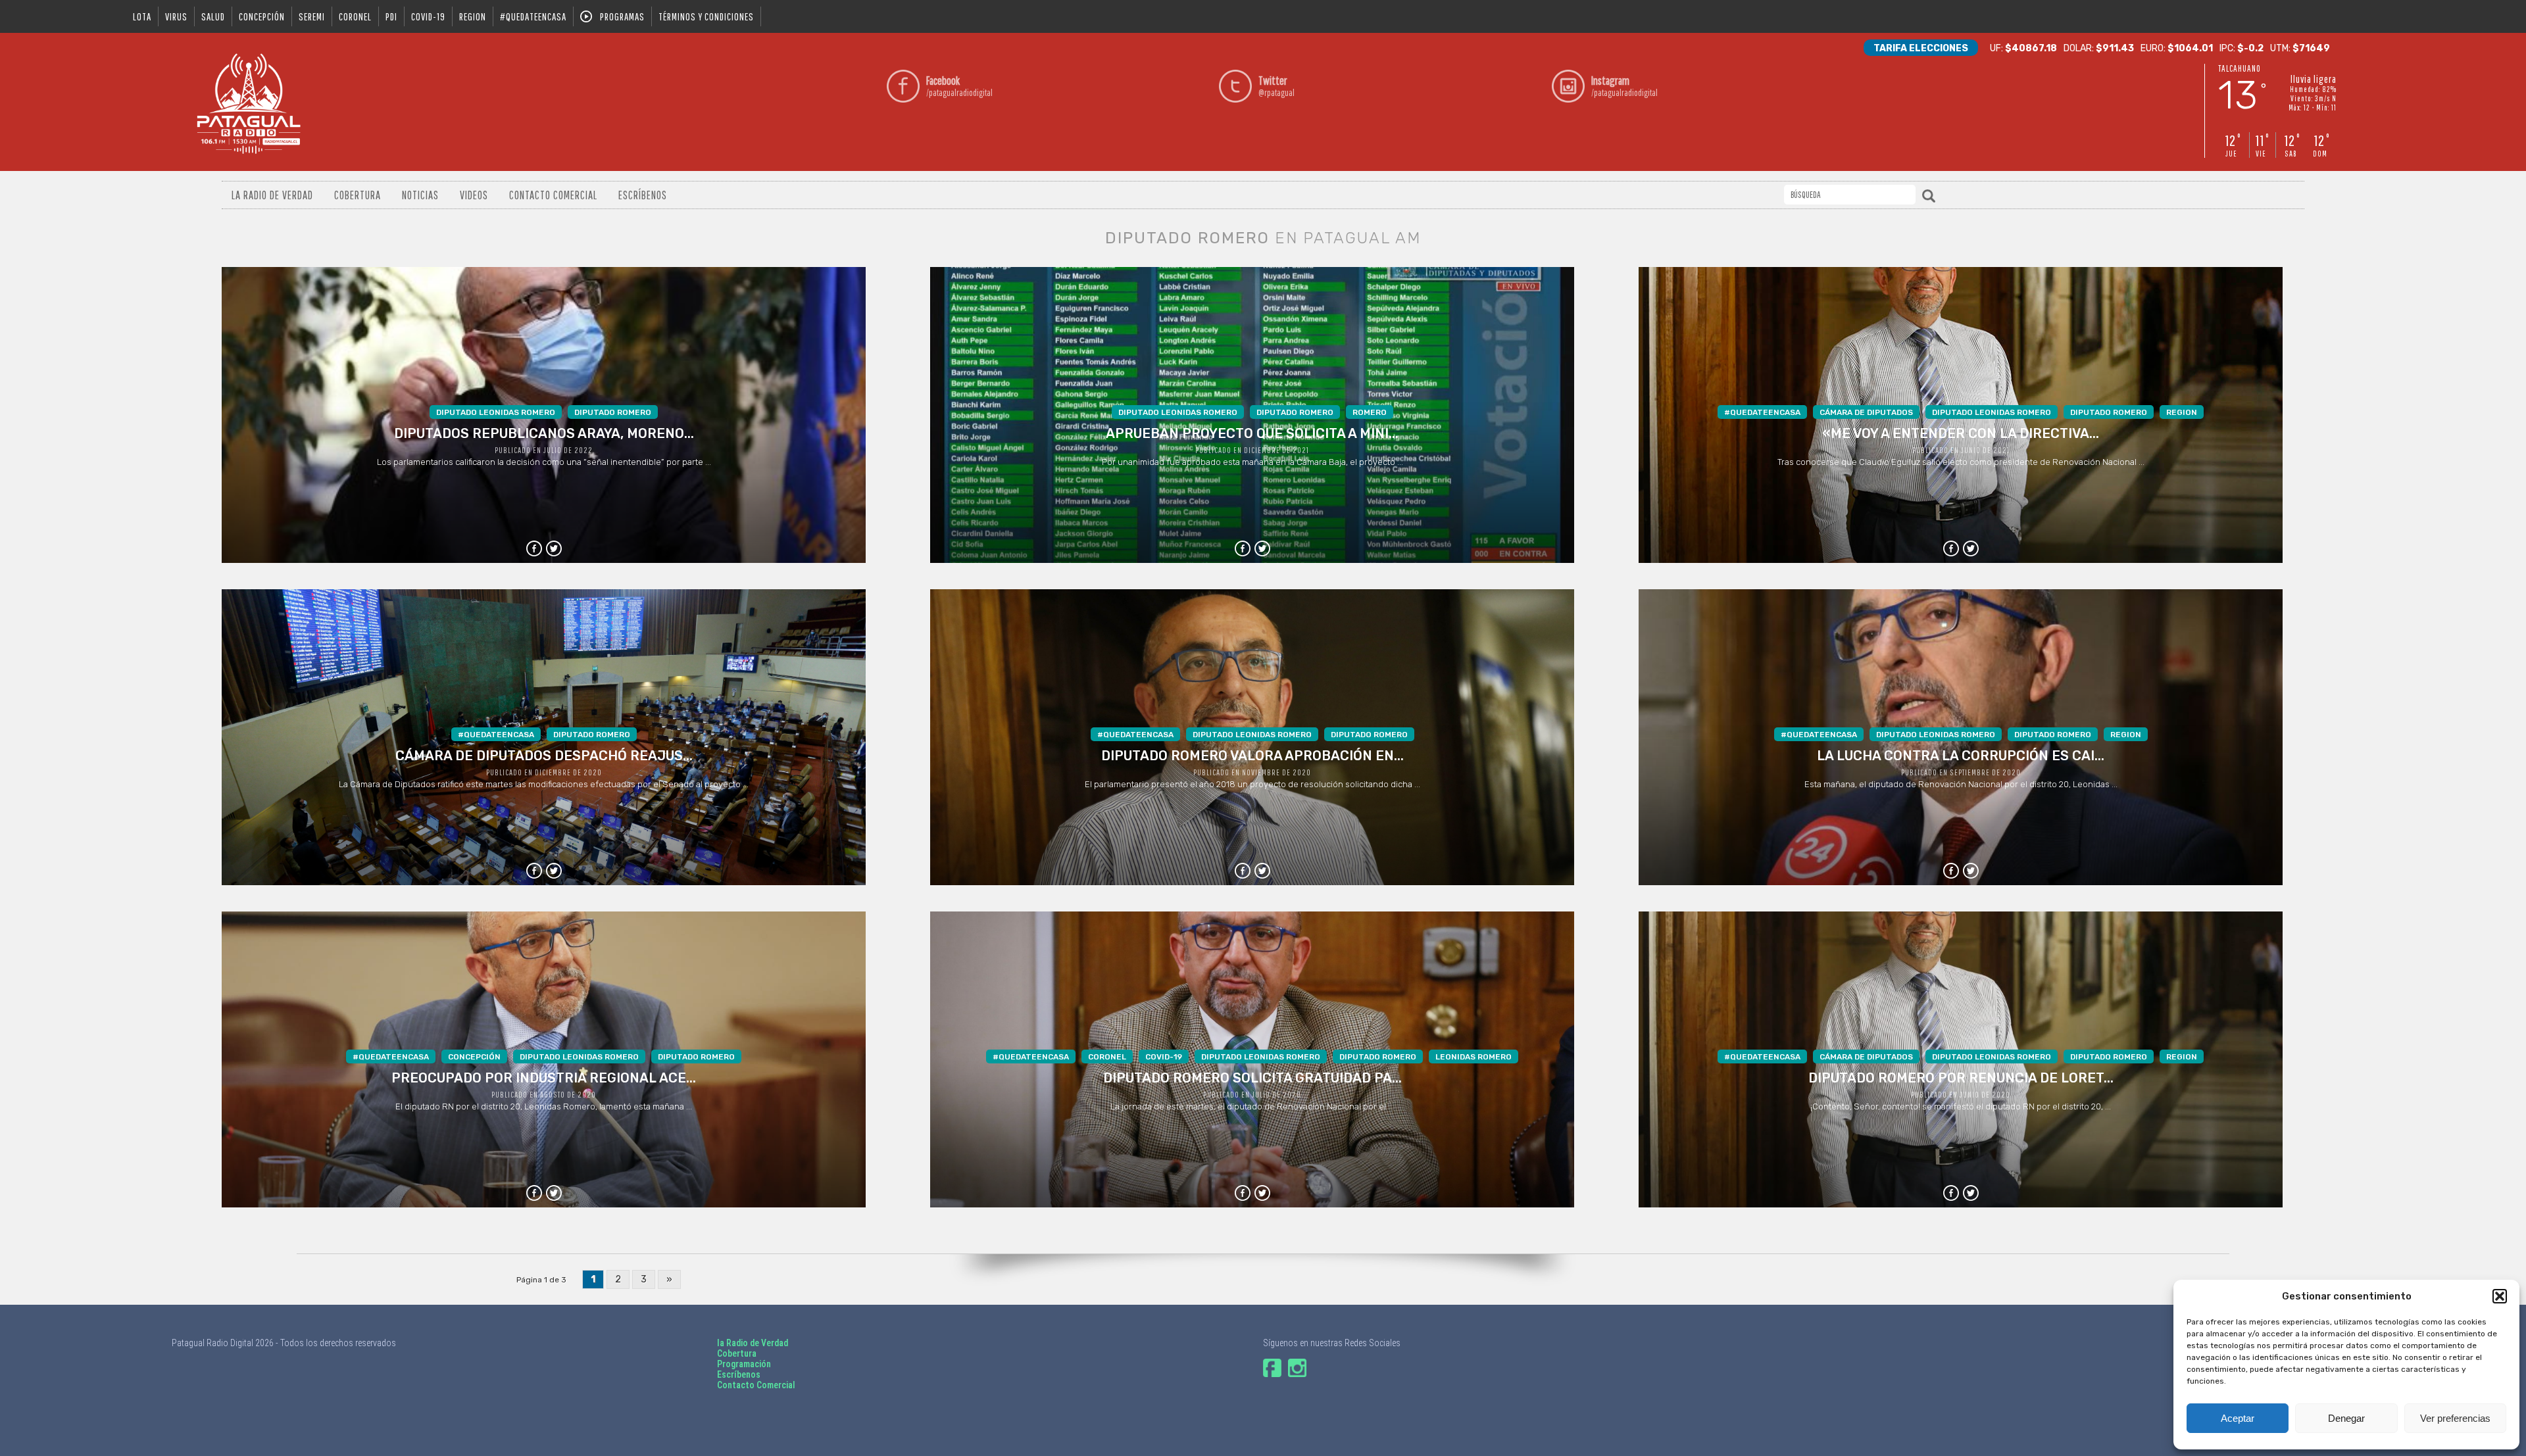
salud (213, 16)
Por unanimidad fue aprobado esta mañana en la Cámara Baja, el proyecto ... (1252, 437)
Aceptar (2238, 1418)
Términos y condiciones (706, 16)
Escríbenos (643, 195)
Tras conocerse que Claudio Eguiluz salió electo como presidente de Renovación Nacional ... (1961, 437)
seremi (312, 16)
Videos (474, 195)
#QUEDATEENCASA (533, 16)
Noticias (420, 195)
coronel (355, 16)
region (473, 16)
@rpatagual (1276, 86)
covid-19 (428, 16)
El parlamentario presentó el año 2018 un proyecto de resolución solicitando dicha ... (1252, 760)
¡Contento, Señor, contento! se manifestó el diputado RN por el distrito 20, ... (1961, 1082)
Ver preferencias (2455, 1418)
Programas (622, 16)
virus (176, 16)
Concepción (262, 16)
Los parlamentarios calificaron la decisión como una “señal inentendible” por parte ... (544, 437)
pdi (391, 16)
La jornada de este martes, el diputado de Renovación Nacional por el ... (1252, 1082)
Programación (744, 1364)
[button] (2500, 1296)
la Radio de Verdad (753, 1343)
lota (142, 16)
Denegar (2346, 1418)
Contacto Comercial (553, 195)
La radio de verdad (272, 195)
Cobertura (358, 195)
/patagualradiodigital (959, 86)
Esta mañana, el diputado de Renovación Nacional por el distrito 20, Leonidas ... (1961, 760)
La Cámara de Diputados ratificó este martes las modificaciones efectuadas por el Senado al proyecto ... (544, 760)
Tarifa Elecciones (1921, 48)
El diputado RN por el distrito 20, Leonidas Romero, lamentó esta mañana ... (544, 1082)
